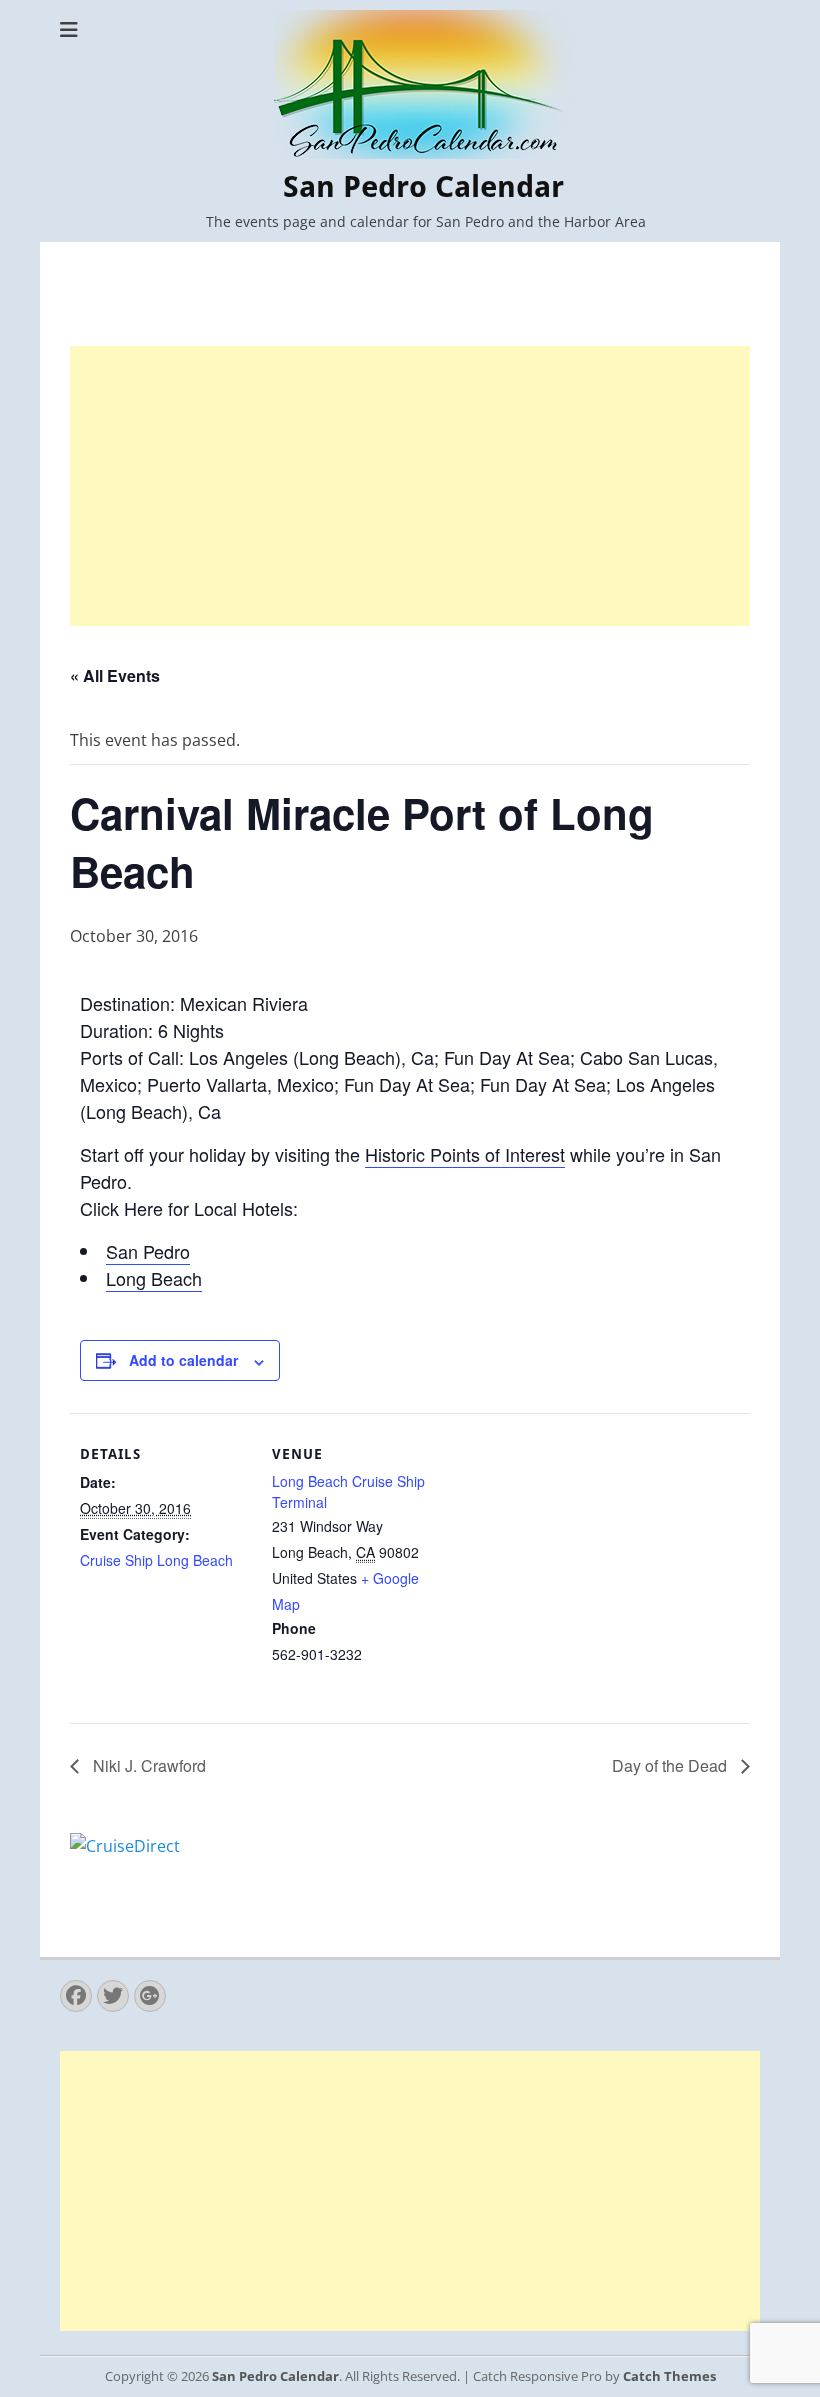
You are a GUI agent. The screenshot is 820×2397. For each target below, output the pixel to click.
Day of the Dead (671, 1765)
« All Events (115, 675)
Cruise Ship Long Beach (156, 1560)
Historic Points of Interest (465, 1154)
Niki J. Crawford (147, 1765)
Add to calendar (183, 1360)
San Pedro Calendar (423, 186)
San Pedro (148, 1251)
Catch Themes (669, 2376)
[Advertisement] (410, 486)
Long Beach (154, 1278)
